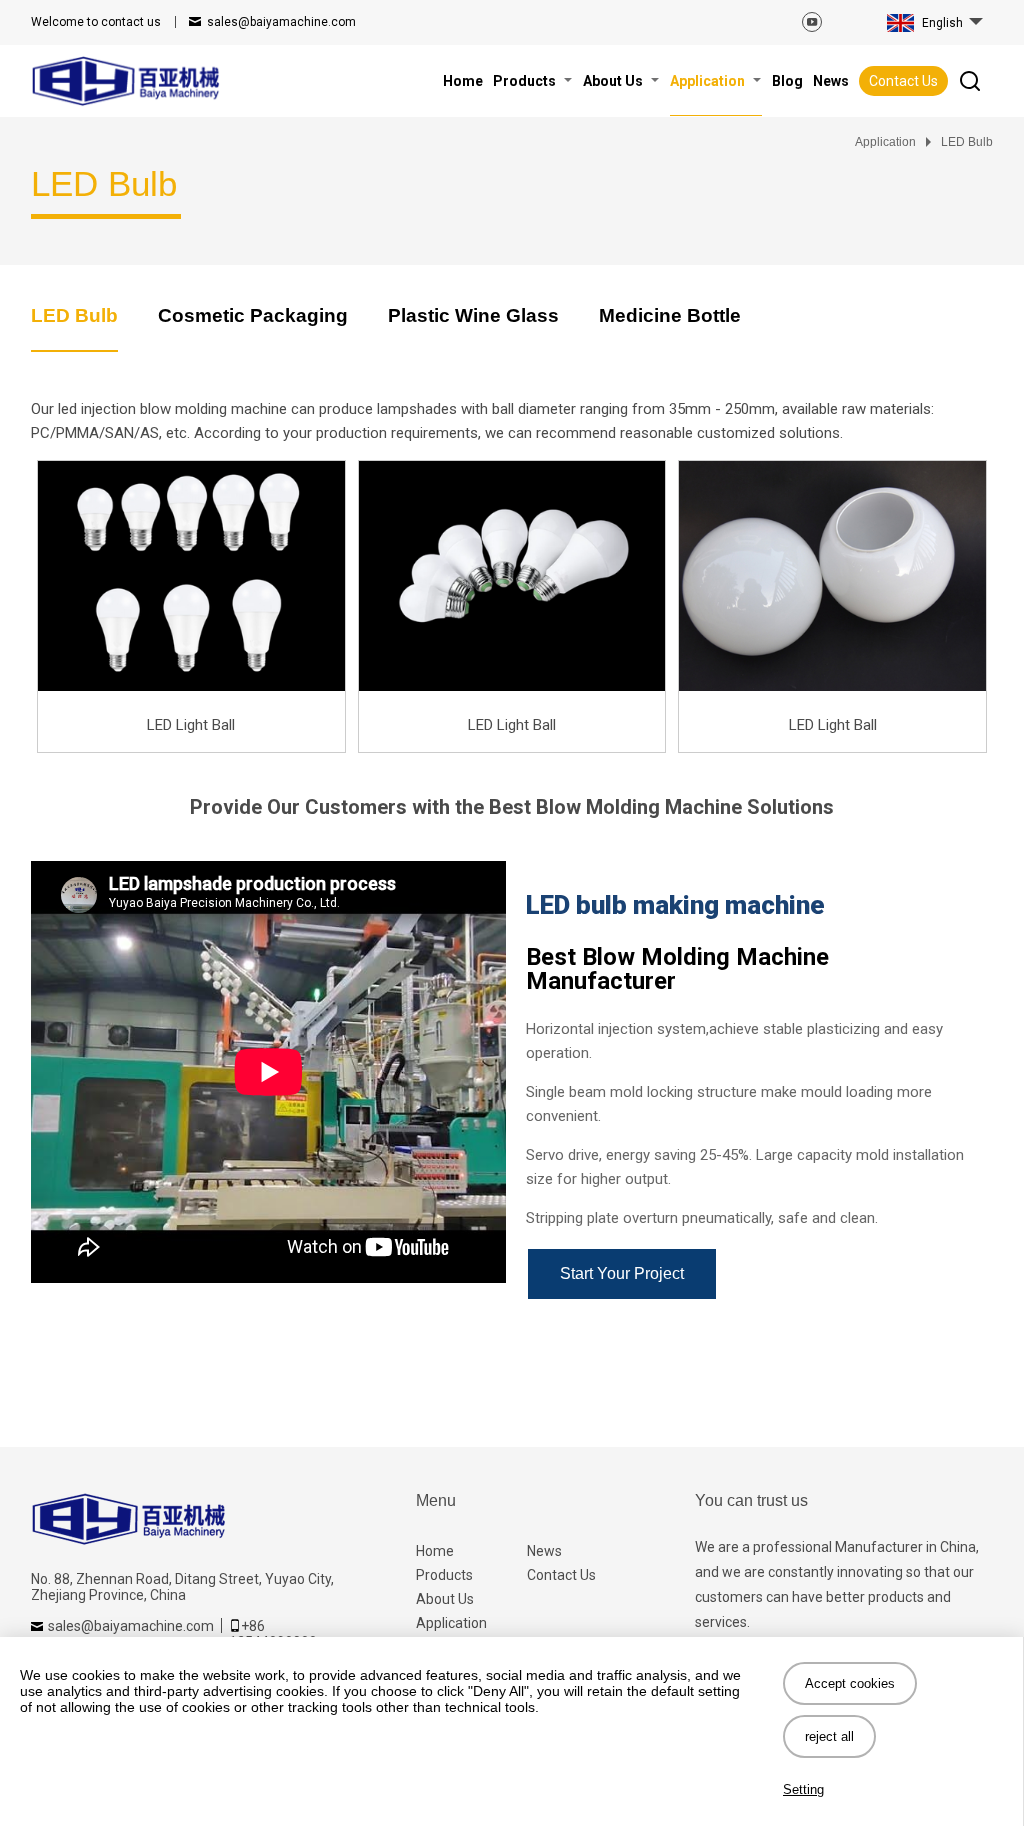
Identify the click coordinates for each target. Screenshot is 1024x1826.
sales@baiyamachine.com (281, 22)
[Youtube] (812, 22)
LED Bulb (74, 315)
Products (444, 1575)
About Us (445, 1599)
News (544, 1551)
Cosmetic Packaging (253, 315)
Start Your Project (622, 1273)
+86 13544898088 (273, 1634)
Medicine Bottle (670, 315)
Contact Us (903, 81)
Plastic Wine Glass (473, 315)
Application (451, 1623)
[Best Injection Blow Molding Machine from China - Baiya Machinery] (126, 81)
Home (435, 1551)
